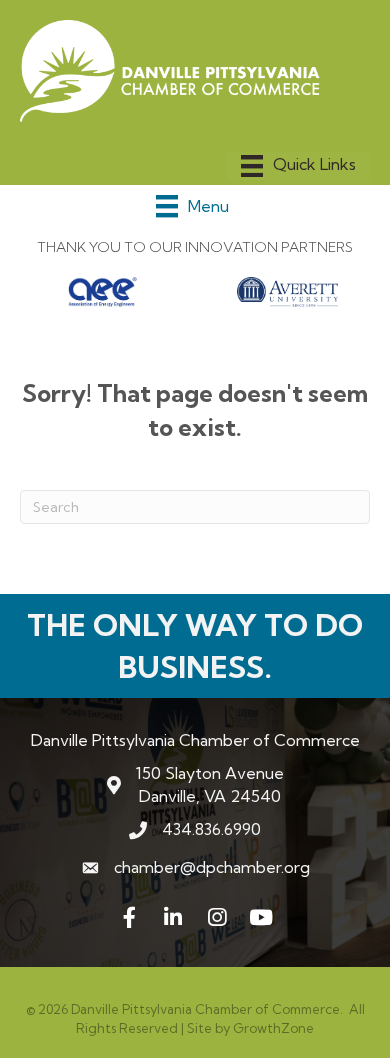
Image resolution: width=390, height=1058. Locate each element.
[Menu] (298, 166)
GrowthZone (273, 1028)
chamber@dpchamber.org (212, 867)
